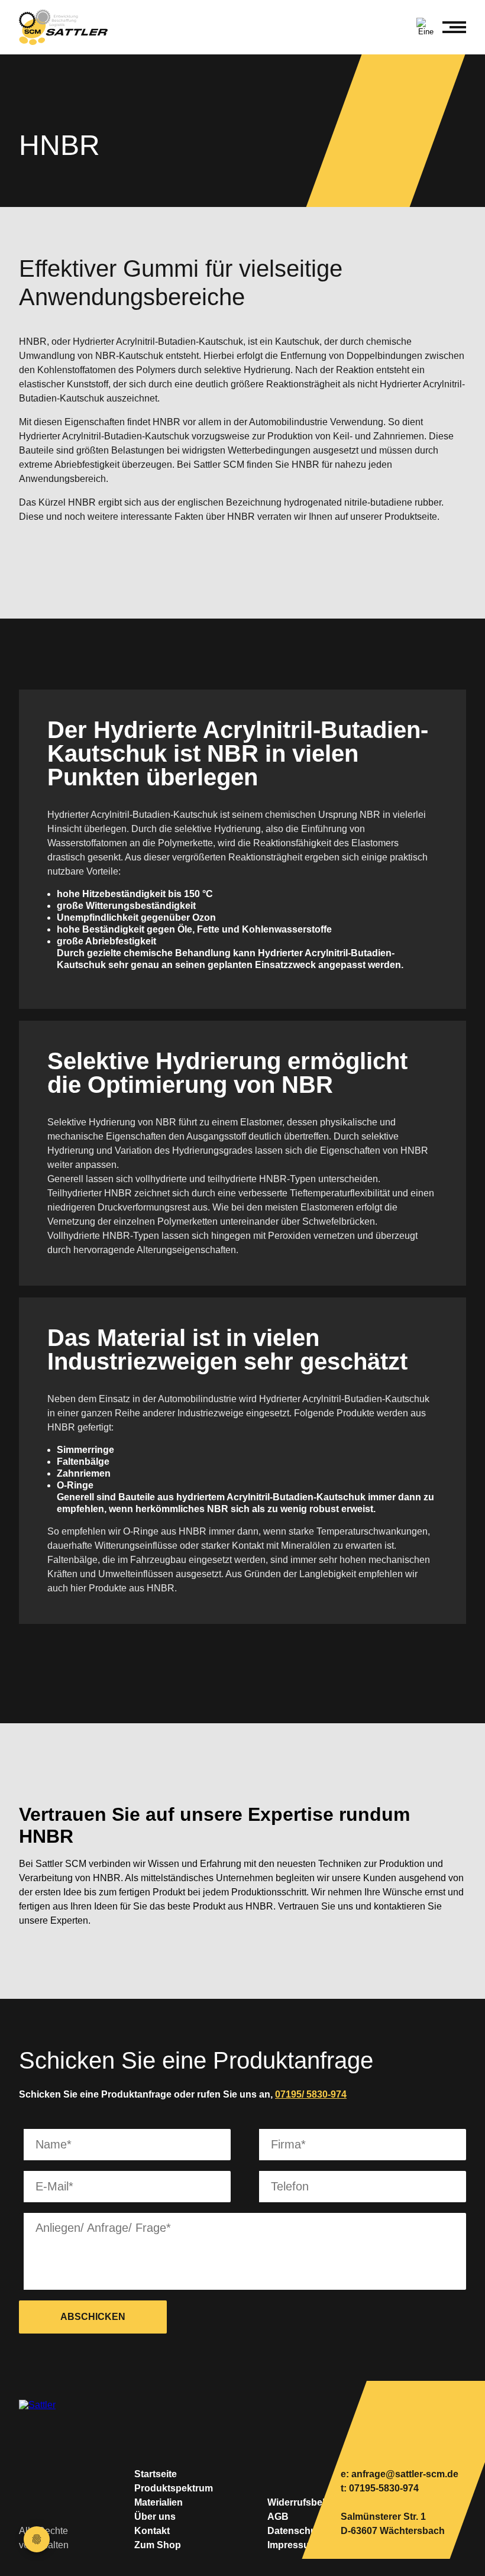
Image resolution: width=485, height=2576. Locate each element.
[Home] (69, 27)
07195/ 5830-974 (311, 2094)
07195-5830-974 (384, 2488)
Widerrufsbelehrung (312, 2502)
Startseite (156, 2474)
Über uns (155, 2517)
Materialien (159, 2502)
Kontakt (152, 2531)
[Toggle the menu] (454, 27)
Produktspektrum (174, 2488)
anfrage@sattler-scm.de (405, 2474)
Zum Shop (158, 2545)
